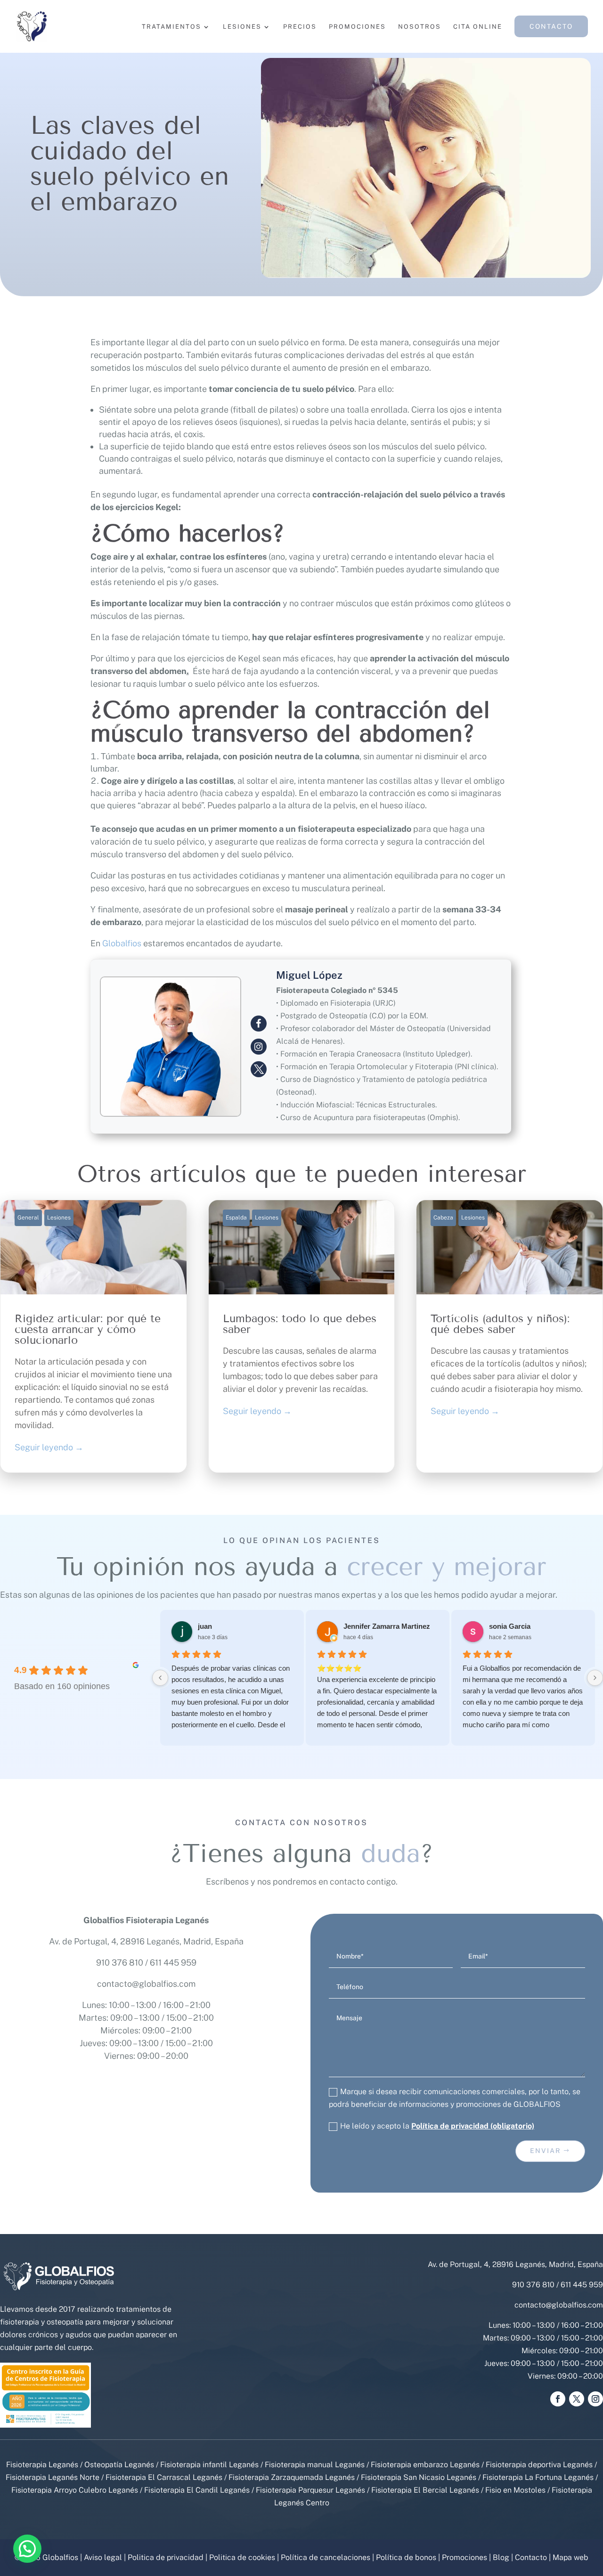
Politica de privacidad (166, 2557)
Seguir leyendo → (49, 1447)
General (28, 1218)
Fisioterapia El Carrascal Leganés (164, 2477)
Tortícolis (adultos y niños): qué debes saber (509, 1336)
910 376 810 (120, 1962)
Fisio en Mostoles (515, 2490)
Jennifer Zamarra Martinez (387, 1626)
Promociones (464, 2557)
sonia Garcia (510, 1626)
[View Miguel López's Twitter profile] (259, 1069)
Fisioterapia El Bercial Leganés (425, 2490)
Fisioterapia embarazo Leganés (425, 2465)
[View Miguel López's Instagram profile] (259, 1047)
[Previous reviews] (160, 1678)
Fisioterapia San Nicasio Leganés (419, 2477)
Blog (501, 2557)
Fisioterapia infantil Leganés (209, 2465)
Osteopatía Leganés (119, 2465)
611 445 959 (173, 1962)
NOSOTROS (420, 27)
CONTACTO (551, 26)
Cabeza (443, 1218)
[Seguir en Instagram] (595, 2399)
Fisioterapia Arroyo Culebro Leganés (75, 2490)
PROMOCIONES (357, 27)
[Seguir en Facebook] (558, 2399)
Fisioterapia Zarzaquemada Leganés (292, 2477)
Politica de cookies (242, 2557)
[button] (27, 2549)
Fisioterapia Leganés (42, 2465)
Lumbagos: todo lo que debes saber (302, 1336)
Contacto (531, 2557)
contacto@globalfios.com (146, 1984)
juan (205, 1626)
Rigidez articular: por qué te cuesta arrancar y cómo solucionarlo (94, 1336)
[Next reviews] (595, 1678)
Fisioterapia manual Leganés (315, 2465)
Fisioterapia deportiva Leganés (539, 2465)
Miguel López (309, 975)
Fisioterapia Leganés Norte (53, 2477)
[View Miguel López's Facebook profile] (259, 1024)
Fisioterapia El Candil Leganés (197, 2490)
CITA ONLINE (478, 27)
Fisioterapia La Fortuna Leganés (538, 2477)
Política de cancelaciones (326, 2557)
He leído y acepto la (437, 2126)
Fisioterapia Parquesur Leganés (310, 2490)
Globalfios (122, 943)
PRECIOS (300, 27)
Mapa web (570, 2557)
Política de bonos (406, 2557)
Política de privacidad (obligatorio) (473, 2126)
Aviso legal (103, 2557)
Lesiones (59, 1218)
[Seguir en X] (577, 2399)
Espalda (236, 1218)
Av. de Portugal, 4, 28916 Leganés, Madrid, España (146, 1941)
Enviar (546, 2151)
